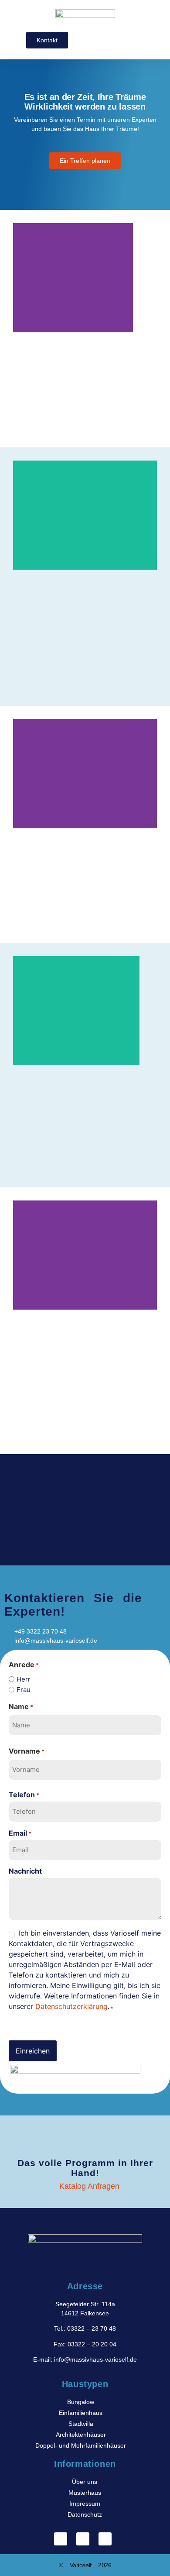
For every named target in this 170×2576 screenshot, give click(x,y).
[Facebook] (61, 2539)
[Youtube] (105, 2539)
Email (20, 1833)
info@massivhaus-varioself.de (95, 2359)
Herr (24, 1679)
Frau (24, 1690)
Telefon (24, 1795)
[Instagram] (83, 2539)
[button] (135, 38)
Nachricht (25, 1871)
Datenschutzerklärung (71, 2006)
